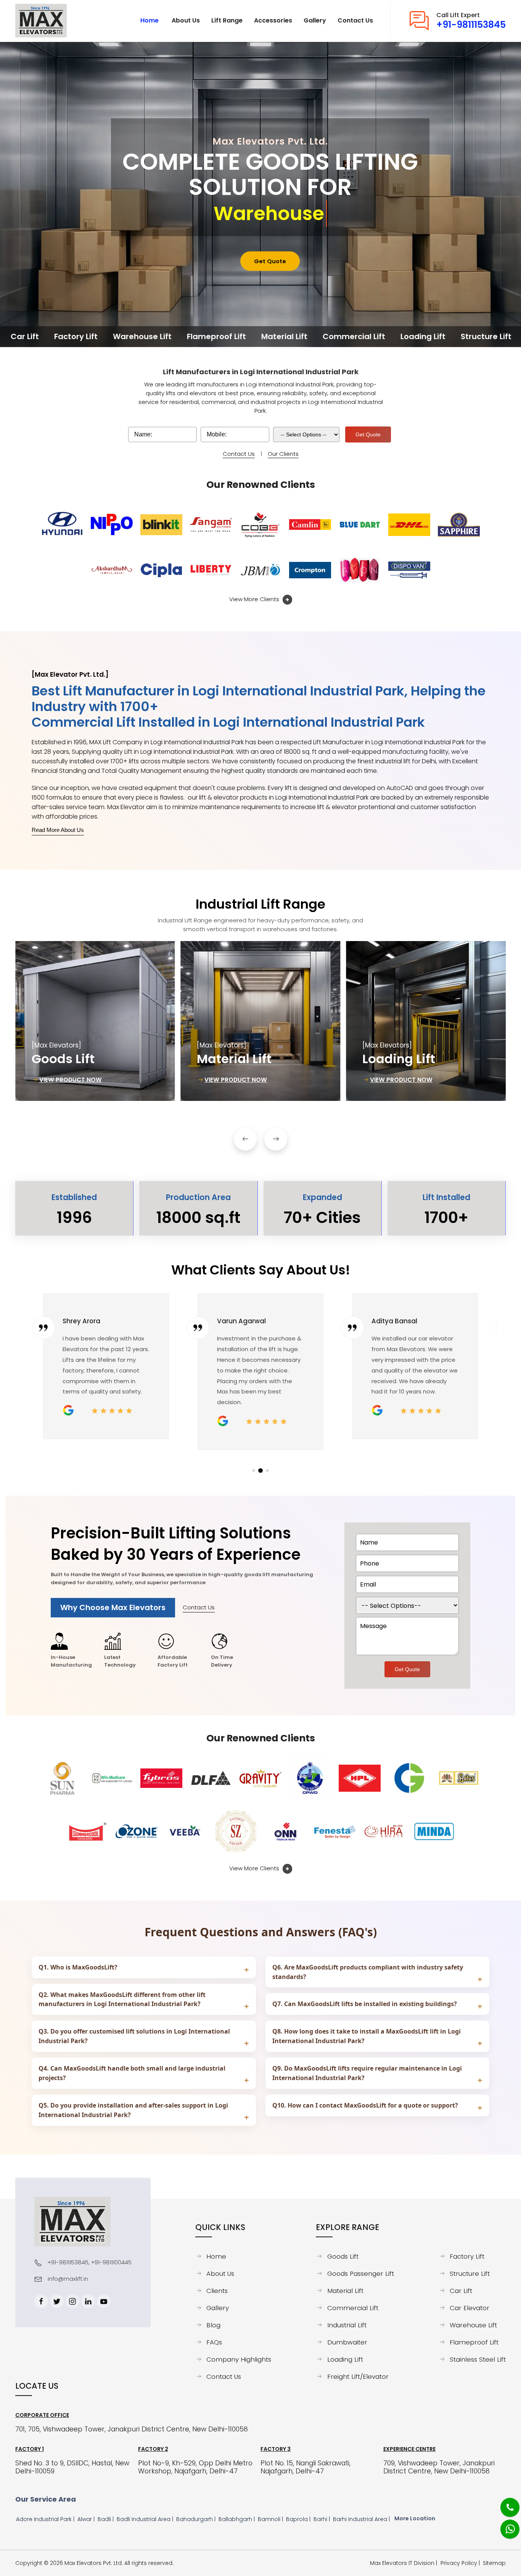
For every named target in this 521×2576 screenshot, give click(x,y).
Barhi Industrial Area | (362, 2519)
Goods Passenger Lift (360, 2274)
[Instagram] (72, 2301)
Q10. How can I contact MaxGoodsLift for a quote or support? (365, 2105)
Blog (213, 2325)
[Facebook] (41, 2301)
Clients (217, 2291)
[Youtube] (104, 2301)
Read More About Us (58, 830)
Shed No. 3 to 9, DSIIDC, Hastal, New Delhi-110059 (72, 2467)
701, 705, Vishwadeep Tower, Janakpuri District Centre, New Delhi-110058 (132, 2429)
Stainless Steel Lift (478, 2359)
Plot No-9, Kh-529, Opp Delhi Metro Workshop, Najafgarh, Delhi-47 (195, 2467)
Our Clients (283, 454)
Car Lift (461, 2291)
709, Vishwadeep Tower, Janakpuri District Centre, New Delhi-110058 (439, 2467)
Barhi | (322, 2519)
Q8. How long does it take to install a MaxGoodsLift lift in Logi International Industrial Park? (367, 2036)
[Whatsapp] (505, 2525)
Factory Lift (467, 2256)
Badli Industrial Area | (146, 2519)
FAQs (214, 2342)
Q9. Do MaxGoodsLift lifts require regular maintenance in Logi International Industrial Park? (367, 2073)
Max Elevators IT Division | (405, 2563)
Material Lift (345, 2291)
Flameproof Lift (474, 2342)
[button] (245, 1139)
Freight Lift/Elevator (358, 2376)
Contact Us (239, 454)
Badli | (106, 2519)
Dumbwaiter (347, 2342)
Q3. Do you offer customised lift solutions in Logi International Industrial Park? (134, 2036)
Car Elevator (470, 2308)
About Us (220, 2274)
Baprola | (299, 2519)
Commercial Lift (353, 2308)
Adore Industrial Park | (46, 2519)
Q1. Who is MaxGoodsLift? (78, 1967)
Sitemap (494, 2563)
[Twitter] (57, 2301)
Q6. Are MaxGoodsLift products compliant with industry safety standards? (368, 1972)
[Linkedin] (88, 2301)
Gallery (218, 2308)
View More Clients (255, 599)
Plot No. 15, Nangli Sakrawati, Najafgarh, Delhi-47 (306, 2467)
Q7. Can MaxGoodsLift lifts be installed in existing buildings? (365, 2004)
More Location (415, 2518)
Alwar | (87, 2519)
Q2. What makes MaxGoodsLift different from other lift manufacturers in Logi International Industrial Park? (122, 1999)
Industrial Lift (347, 2325)
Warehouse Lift (473, 2325)
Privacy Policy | (462, 2563)
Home (216, 2256)
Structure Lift (470, 2274)
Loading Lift (345, 2359)
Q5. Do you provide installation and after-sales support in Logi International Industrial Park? (133, 2110)
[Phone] (504, 2503)
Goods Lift (343, 2256)
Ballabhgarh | (237, 2519)
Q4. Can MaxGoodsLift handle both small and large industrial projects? (132, 2073)
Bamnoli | (271, 2519)
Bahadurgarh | (197, 2519)
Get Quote (270, 261)
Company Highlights (239, 2359)
